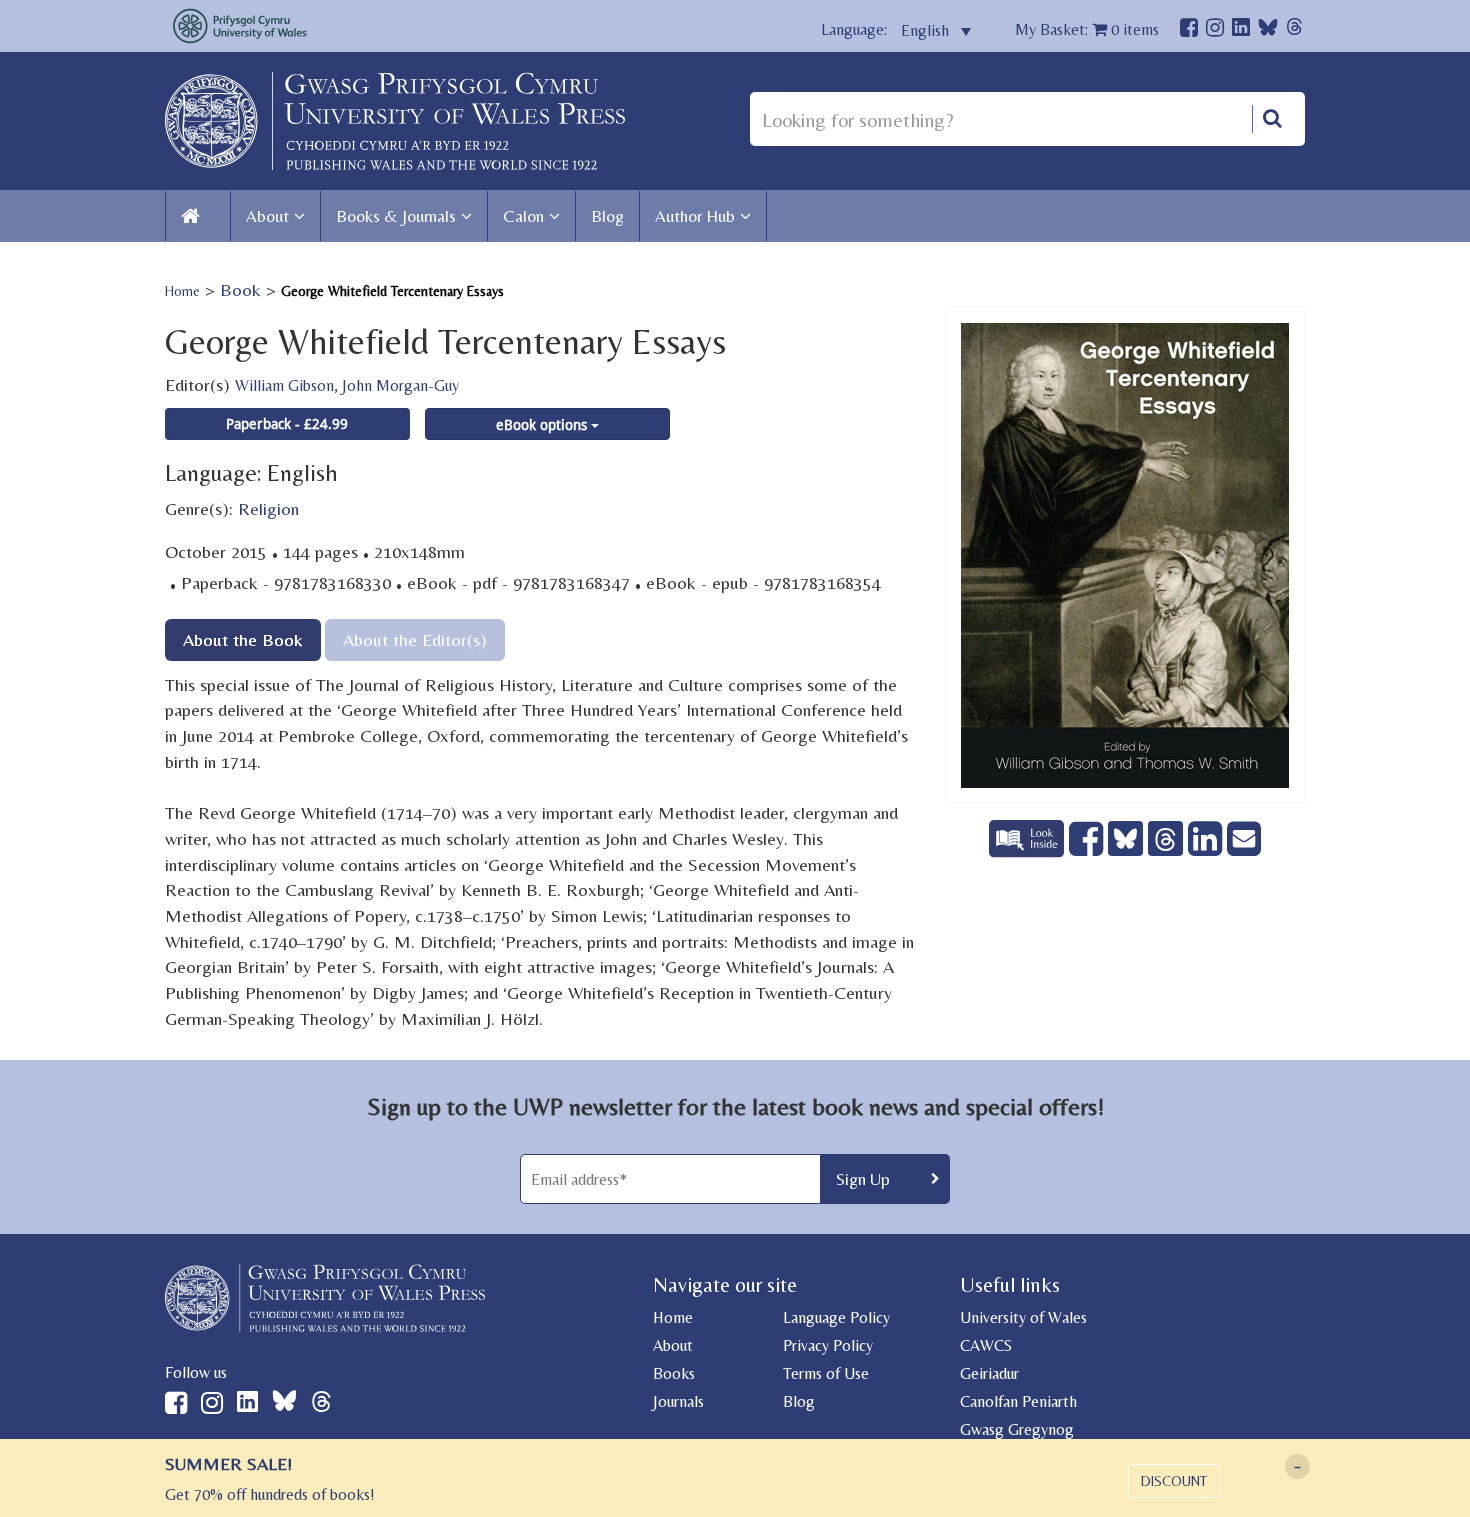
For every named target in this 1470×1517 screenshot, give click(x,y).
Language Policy (836, 1317)
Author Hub (695, 216)
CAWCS (986, 1345)
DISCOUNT (1174, 1481)
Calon (523, 216)
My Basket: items (1087, 29)
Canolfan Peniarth (1018, 1401)
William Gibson (284, 385)
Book (240, 289)
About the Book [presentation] (243, 639)
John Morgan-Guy (400, 385)
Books (674, 1373)
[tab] (243, 639)
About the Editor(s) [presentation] (415, 639)
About (267, 216)
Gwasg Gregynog (1017, 1429)
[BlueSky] (1268, 32)
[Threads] (1294, 29)
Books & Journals (396, 216)
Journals (678, 1401)
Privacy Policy (828, 1345)
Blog (607, 216)
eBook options (543, 424)
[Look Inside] (1029, 850)
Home (182, 291)
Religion (268, 508)
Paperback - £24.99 (287, 423)
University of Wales (1023, 1317)
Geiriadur (989, 1373)
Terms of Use (826, 1373)
